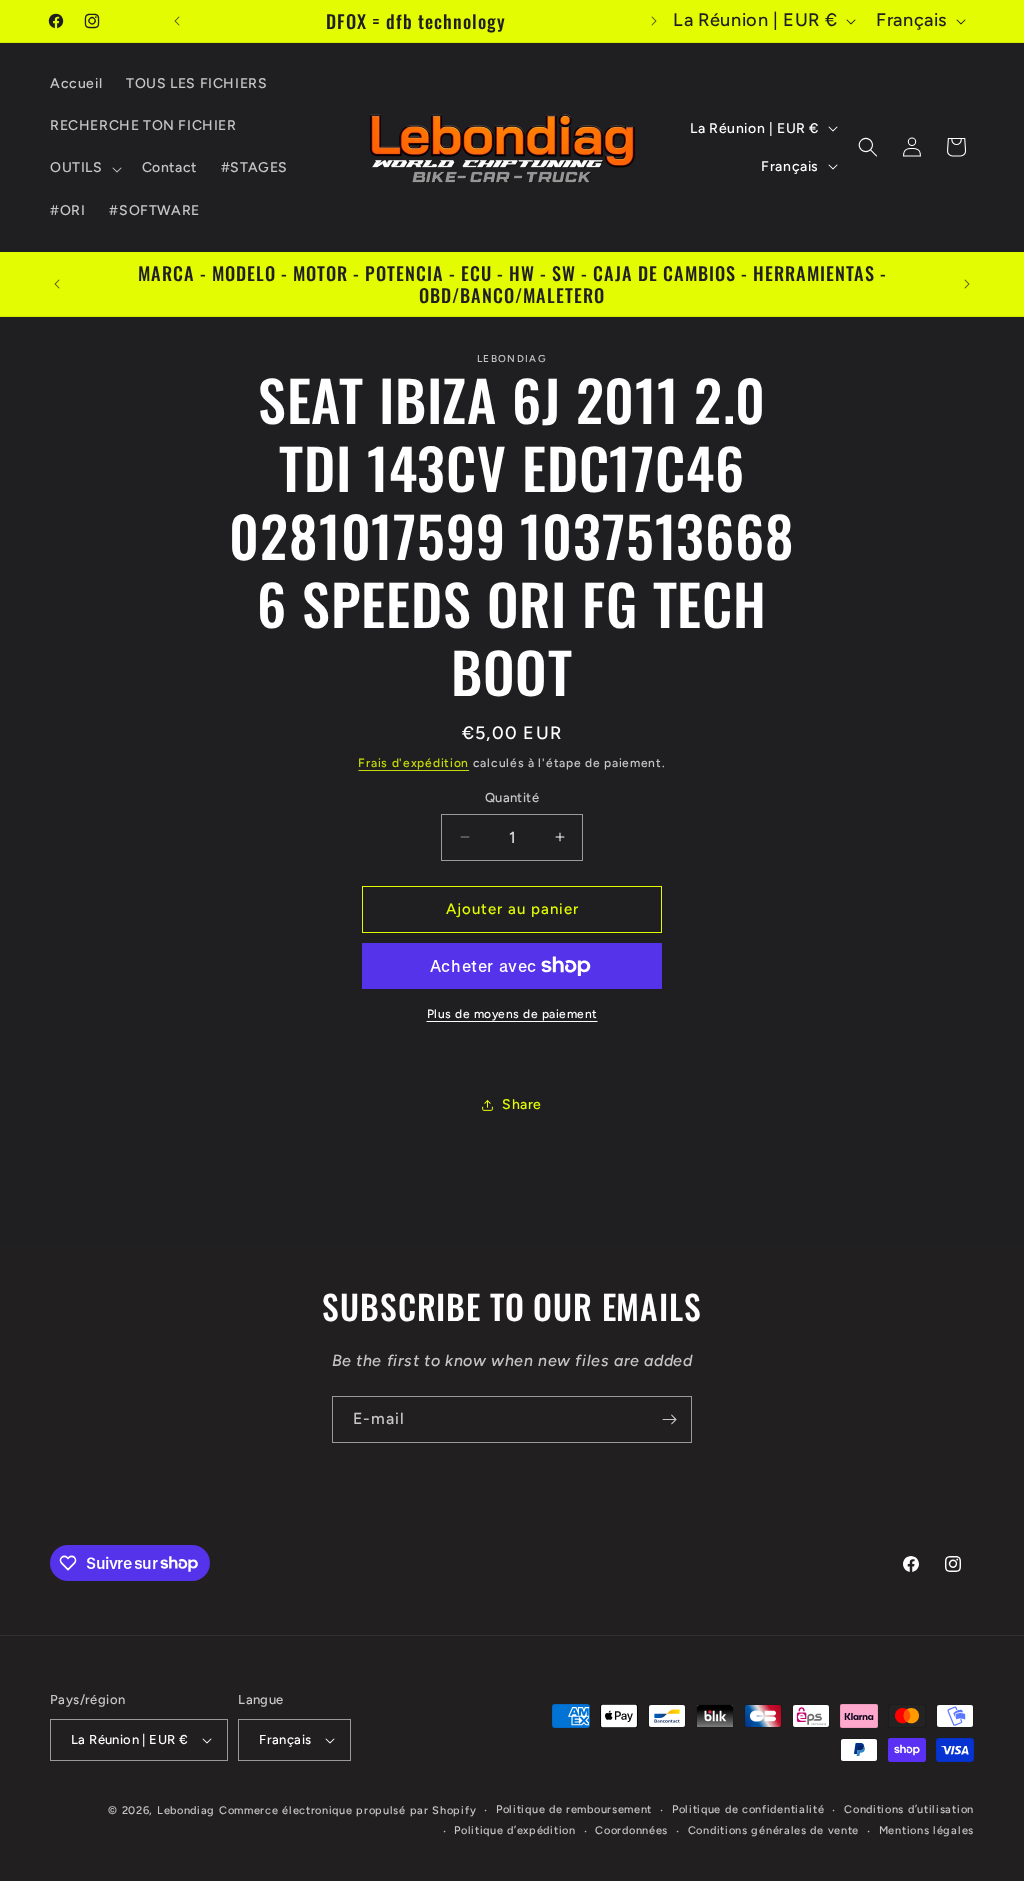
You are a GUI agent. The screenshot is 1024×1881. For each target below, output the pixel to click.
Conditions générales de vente (773, 1830)
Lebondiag (186, 1810)
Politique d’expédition (514, 1830)
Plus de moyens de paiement (512, 1014)
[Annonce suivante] (654, 21)
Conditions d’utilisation (909, 1809)
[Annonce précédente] (177, 21)
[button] (84, 168)
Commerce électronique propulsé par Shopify (347, 1810)
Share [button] (522, 1104)
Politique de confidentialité (748, 1809)
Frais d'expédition (413, 763)
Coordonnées (631, 1830)
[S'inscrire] (669, 1419)
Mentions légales (926, 1830)
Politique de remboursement (574, 1809)
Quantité (512, 797)
